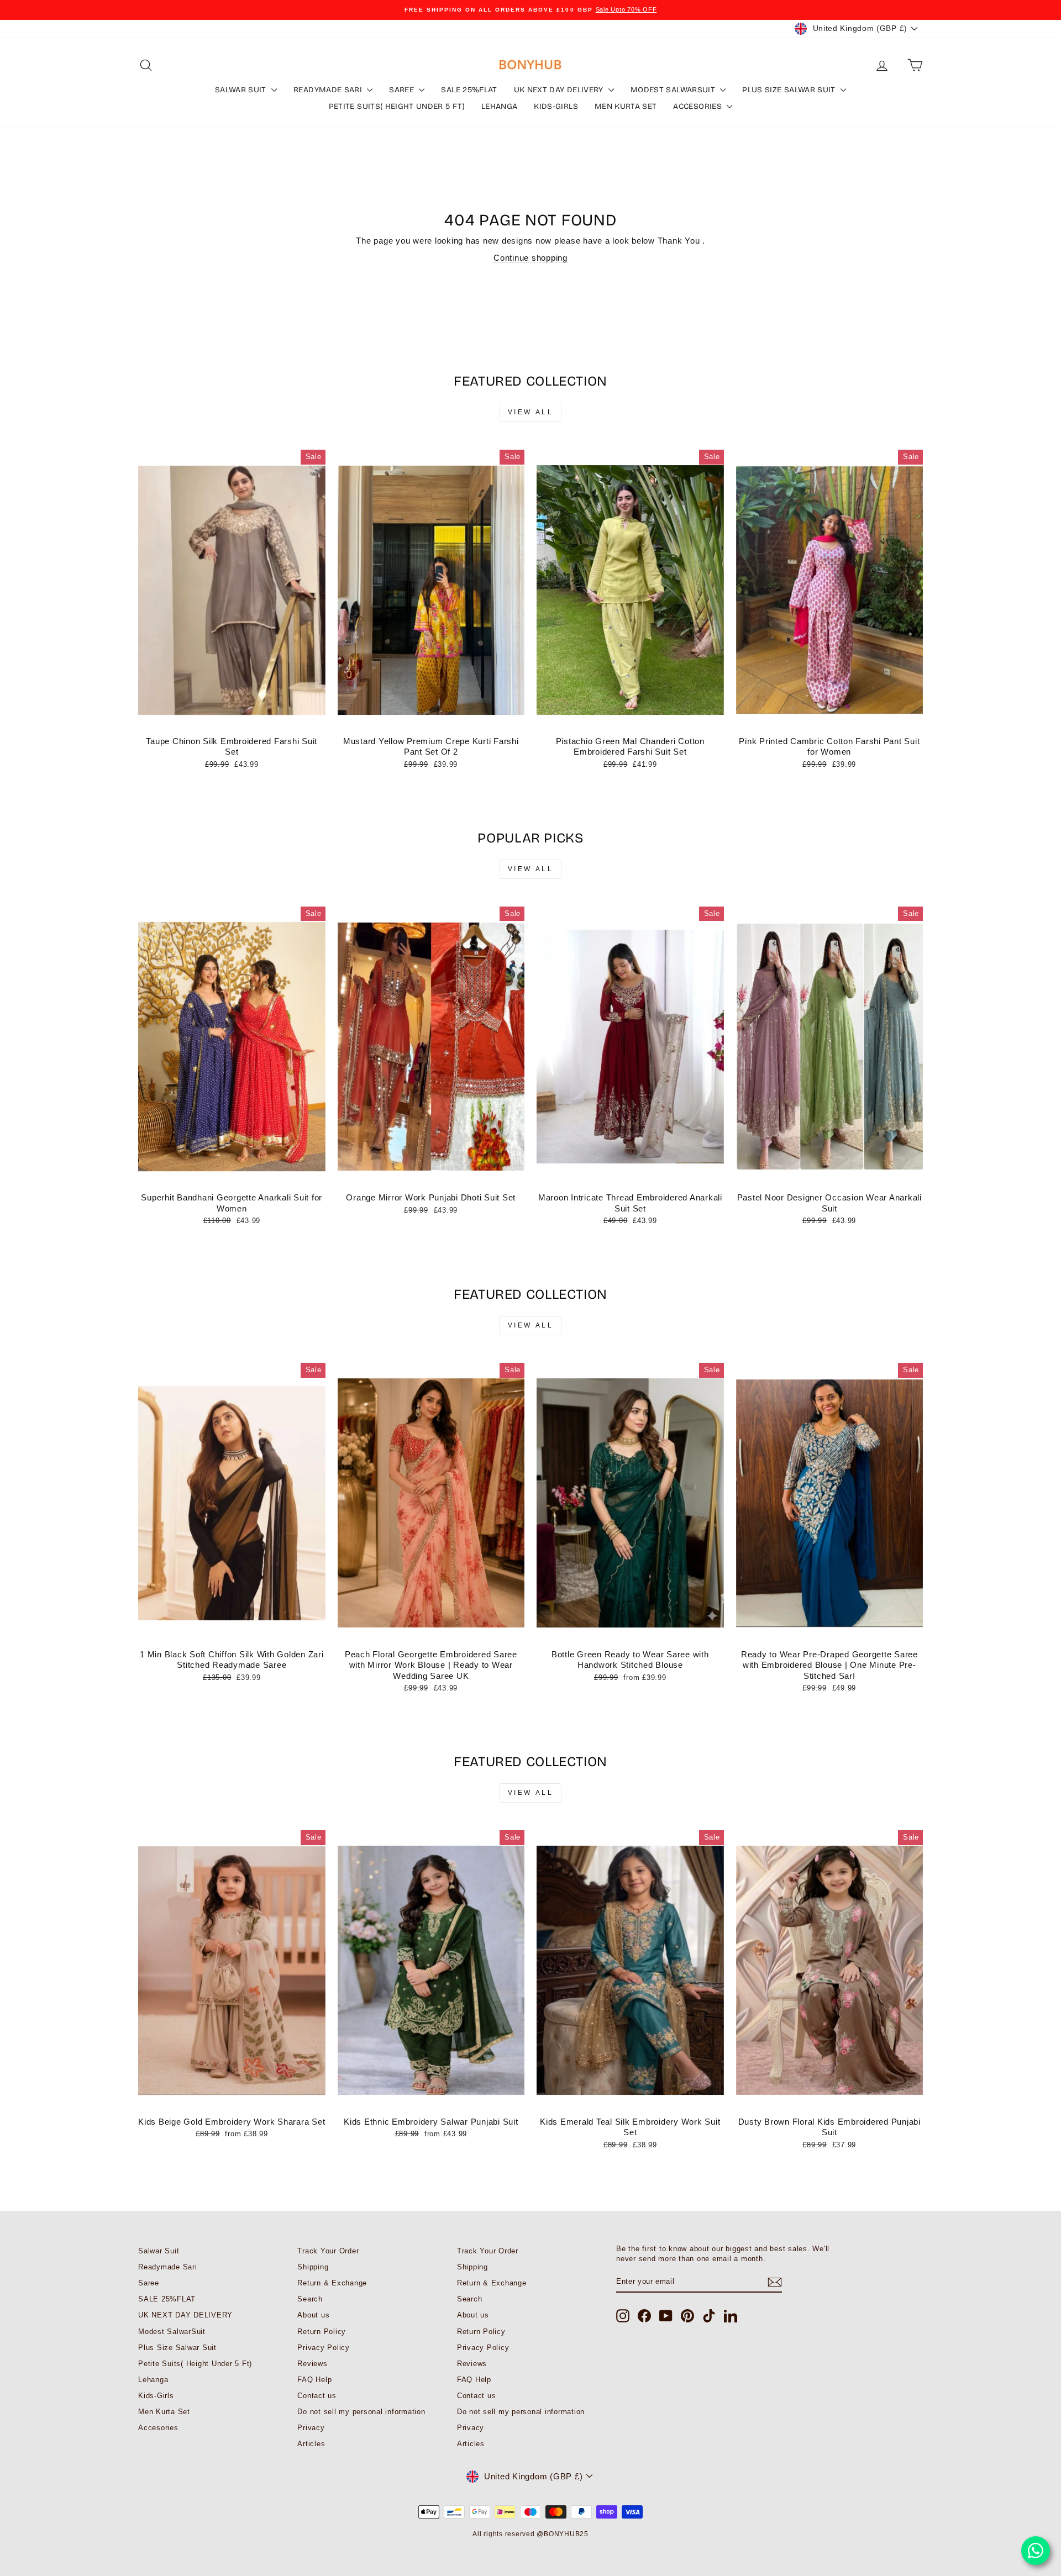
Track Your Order (328, 2251)
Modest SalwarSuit (674, 90)
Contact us (317, 2396)
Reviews (312, 2364)
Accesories (698, 106)
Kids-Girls (556, 106)
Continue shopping (530, 258)
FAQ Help (314, 2380)
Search (310, 2299)
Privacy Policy (324, 2348)
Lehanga (499, 106)
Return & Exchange (332, 2283)
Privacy (311, 2428)
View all (531, 412)
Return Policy (322, 2332)
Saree (403, 90)
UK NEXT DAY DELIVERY (560, 90)
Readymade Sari (329, 90)
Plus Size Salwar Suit (790, 90)
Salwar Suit (242, 90)
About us (313, 2315)
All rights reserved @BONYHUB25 (530, 2534)
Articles (311, 2444)
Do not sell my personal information (361, 2412)
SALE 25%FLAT (469, 90)
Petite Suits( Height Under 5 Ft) (397, 106)
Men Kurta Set (626, 106)
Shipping (313, 2267)
